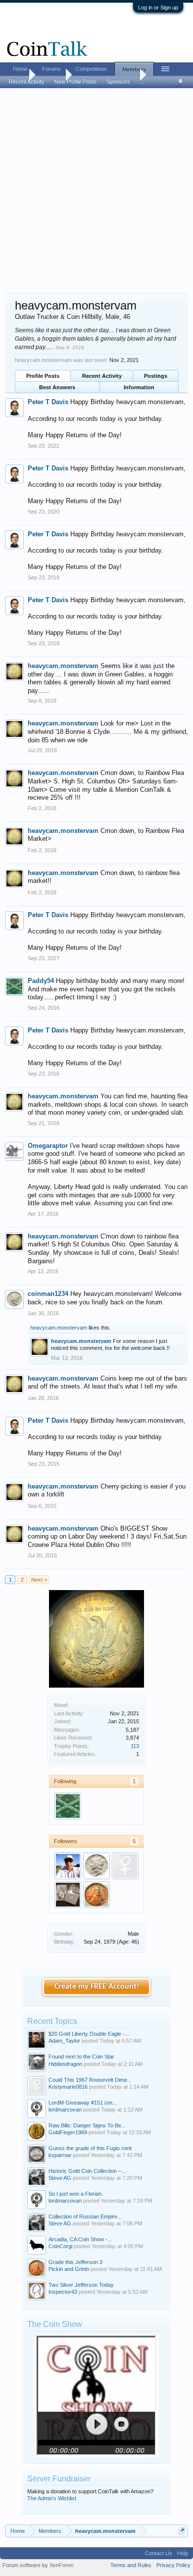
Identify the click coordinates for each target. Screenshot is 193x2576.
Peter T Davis (48, 402)
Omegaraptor (48, 1146)
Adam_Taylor (64, 2041)
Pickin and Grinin (69, 2269)
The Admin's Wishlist (52, 2498)
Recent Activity (102, 376)
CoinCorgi (60, 2246)
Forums (51, 69)
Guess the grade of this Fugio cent (90, 2148)
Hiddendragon (65, 2064)
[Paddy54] (68, 1806)
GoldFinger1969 (68, 2132)
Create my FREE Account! (97, 1987)
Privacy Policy (173, 2565)
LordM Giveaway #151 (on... (83, 2103)
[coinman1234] (96, 1866)
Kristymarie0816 (68, 2087)
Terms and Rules (131, 2565)
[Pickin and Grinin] (96, 1895)
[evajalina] (125, 1866)
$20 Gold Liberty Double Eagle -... (89, 2034)
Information (139, 387)
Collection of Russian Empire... (85, 2216)
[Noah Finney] (68, 1895)
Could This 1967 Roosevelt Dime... (90, 2080)
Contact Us (159, 2553)
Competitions (91, 69)
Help (183, 2553)
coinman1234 (48, 1294)
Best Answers (57, 387)
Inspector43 (63, 2292)
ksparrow (60, 2155)
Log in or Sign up (158, 7)
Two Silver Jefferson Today (81, 2285)
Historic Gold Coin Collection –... (87, 2171)
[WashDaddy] (68, 1866)
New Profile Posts (76, 82)
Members (134, 69)
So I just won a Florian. (76, 2194)
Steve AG (60, 2178)
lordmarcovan (65, 2110)
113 (135, 1746)
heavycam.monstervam (63, 666)
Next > (39, 1580)
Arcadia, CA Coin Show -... (80, 2239)
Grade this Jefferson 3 (75, 2262)
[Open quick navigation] (182, 2531)
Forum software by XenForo (38, 2565)
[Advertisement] (96, 191)
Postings (156, 376)
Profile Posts (43, 376)
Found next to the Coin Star (81, 2057)
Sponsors (119, 82)
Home (20, 69)
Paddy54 (41, 981)
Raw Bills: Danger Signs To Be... (87, 2125)
